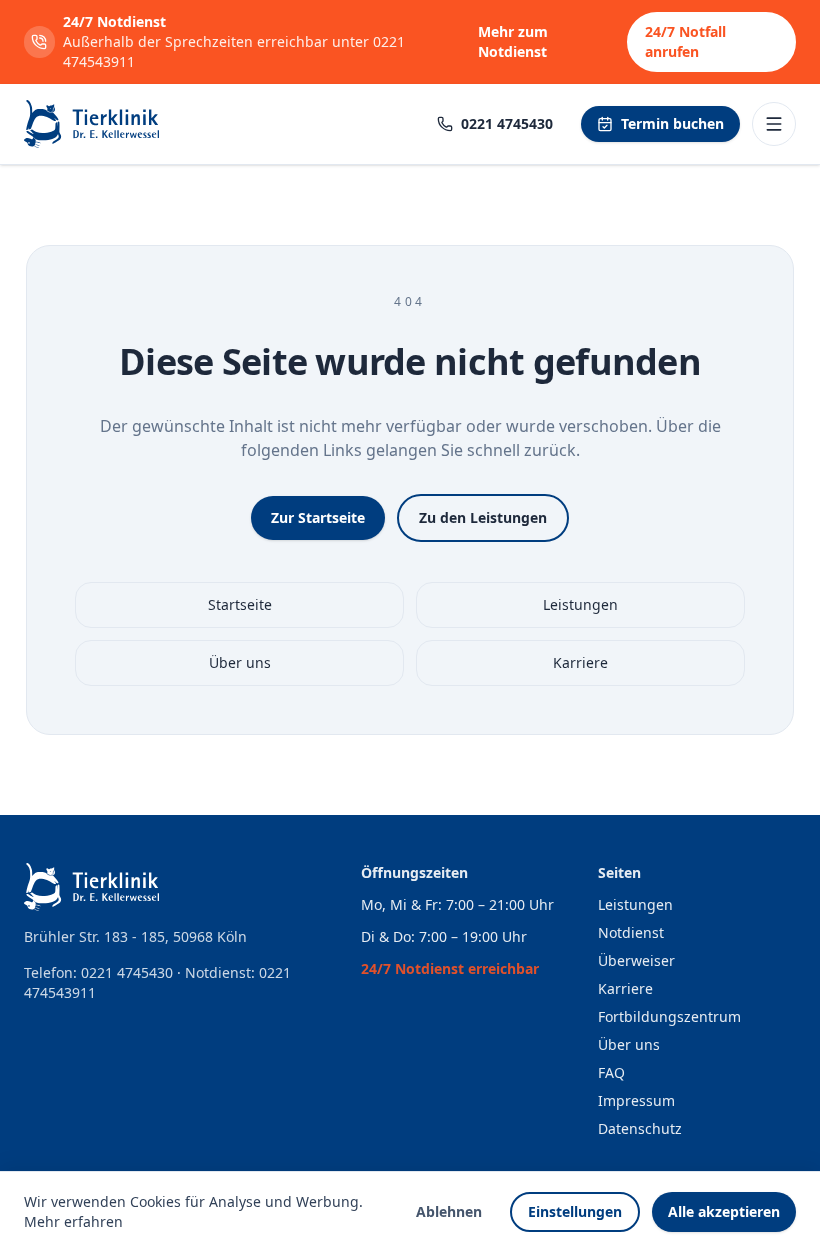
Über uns (240, 662)
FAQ (611, 1072)
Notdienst (631, 932)
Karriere (580, 662)
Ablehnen (449, 1211)
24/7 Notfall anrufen (685, 41)
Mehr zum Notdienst (513, 41)
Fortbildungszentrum (669, 1016)
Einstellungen (575, 1211)
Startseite (240, 604)
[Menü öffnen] (774, 124)
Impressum (636, 1100)
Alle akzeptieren (724, 1211)
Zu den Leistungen (483, 517)
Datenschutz (640, 1128)
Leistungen (580, 604)
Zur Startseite (318, 517)
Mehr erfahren (73, 1221)
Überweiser (636, 960)
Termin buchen (672, 123)
